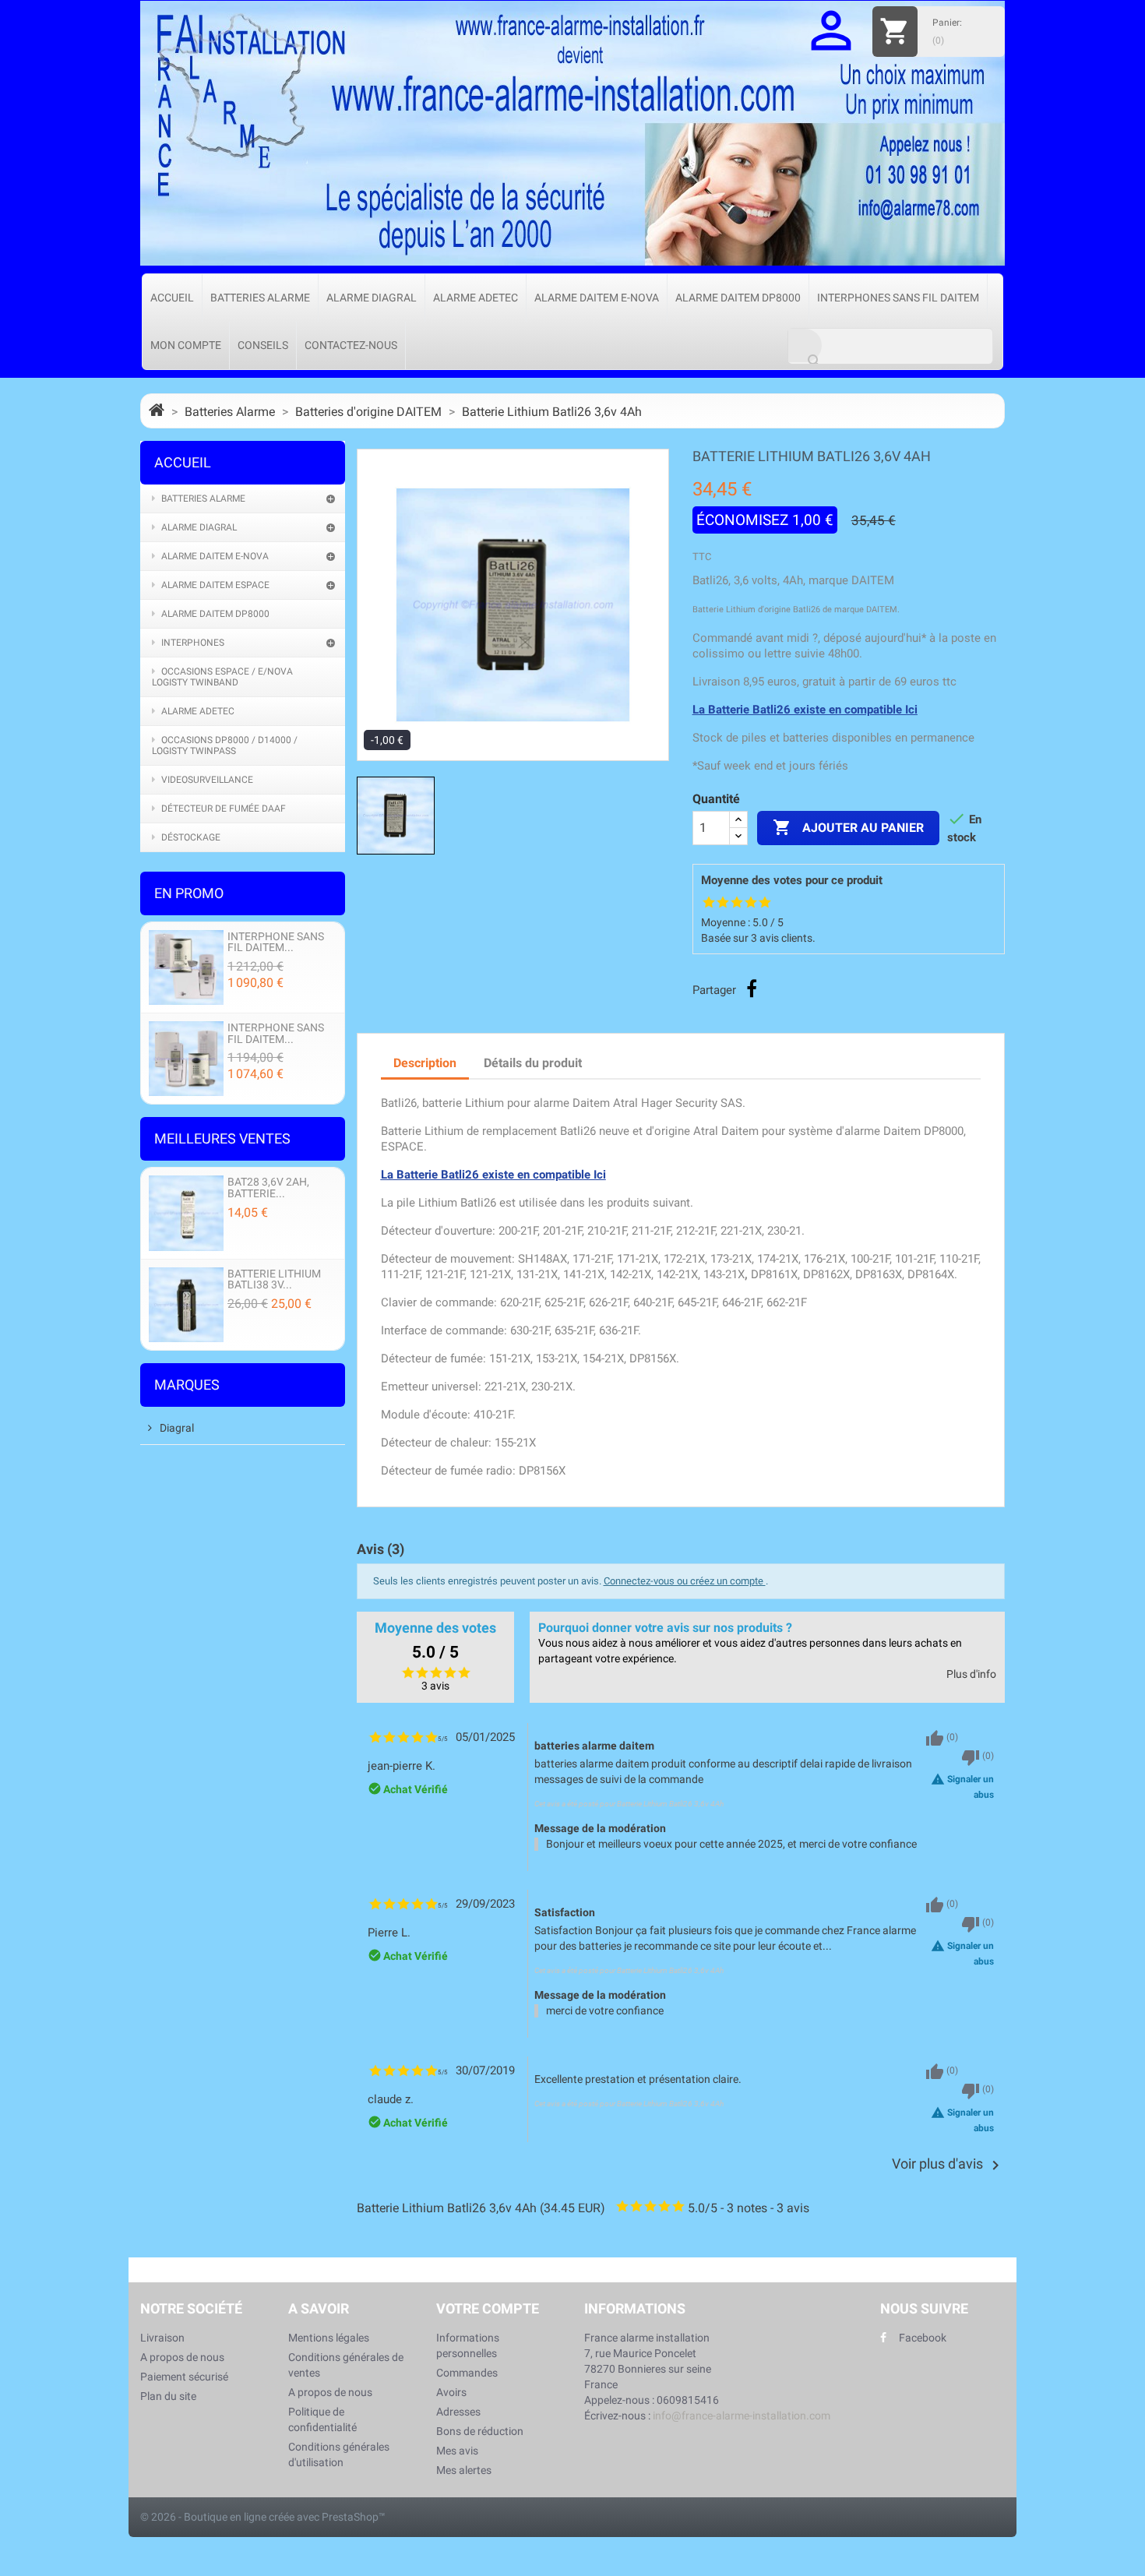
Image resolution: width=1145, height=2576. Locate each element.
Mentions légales (329, 2338)
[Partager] (752, 988)
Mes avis (457, 2451)
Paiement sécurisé (184, 2377)
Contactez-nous (351, 345)
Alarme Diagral (372, 298)
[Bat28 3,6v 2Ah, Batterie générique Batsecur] (186, 1212)
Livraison (162, 2338)
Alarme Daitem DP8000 (738, 298)
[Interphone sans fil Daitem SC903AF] (186, 966)
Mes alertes (464, 2470)
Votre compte (488, 2308)
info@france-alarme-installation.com (742, 2416)
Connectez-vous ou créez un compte (685, 1581)
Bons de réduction (480, 2431)
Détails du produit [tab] (533, 1063)
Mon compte (186, 345)
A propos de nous (182, 2357)
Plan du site (168, 2396)
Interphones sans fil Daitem (898, 298)
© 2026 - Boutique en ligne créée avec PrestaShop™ (263, 2517)
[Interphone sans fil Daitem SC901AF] (186, 1058)
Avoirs (451, 2392)
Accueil (172, 298)
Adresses (458, 2412)
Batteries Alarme (260, 298)
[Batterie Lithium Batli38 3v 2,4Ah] (186, 1304)
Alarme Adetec (476, 298)
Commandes (467, 2373)
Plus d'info (971, 1674)
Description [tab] (425, 1063)
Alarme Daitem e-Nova (597, 298)
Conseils (263, 345)
